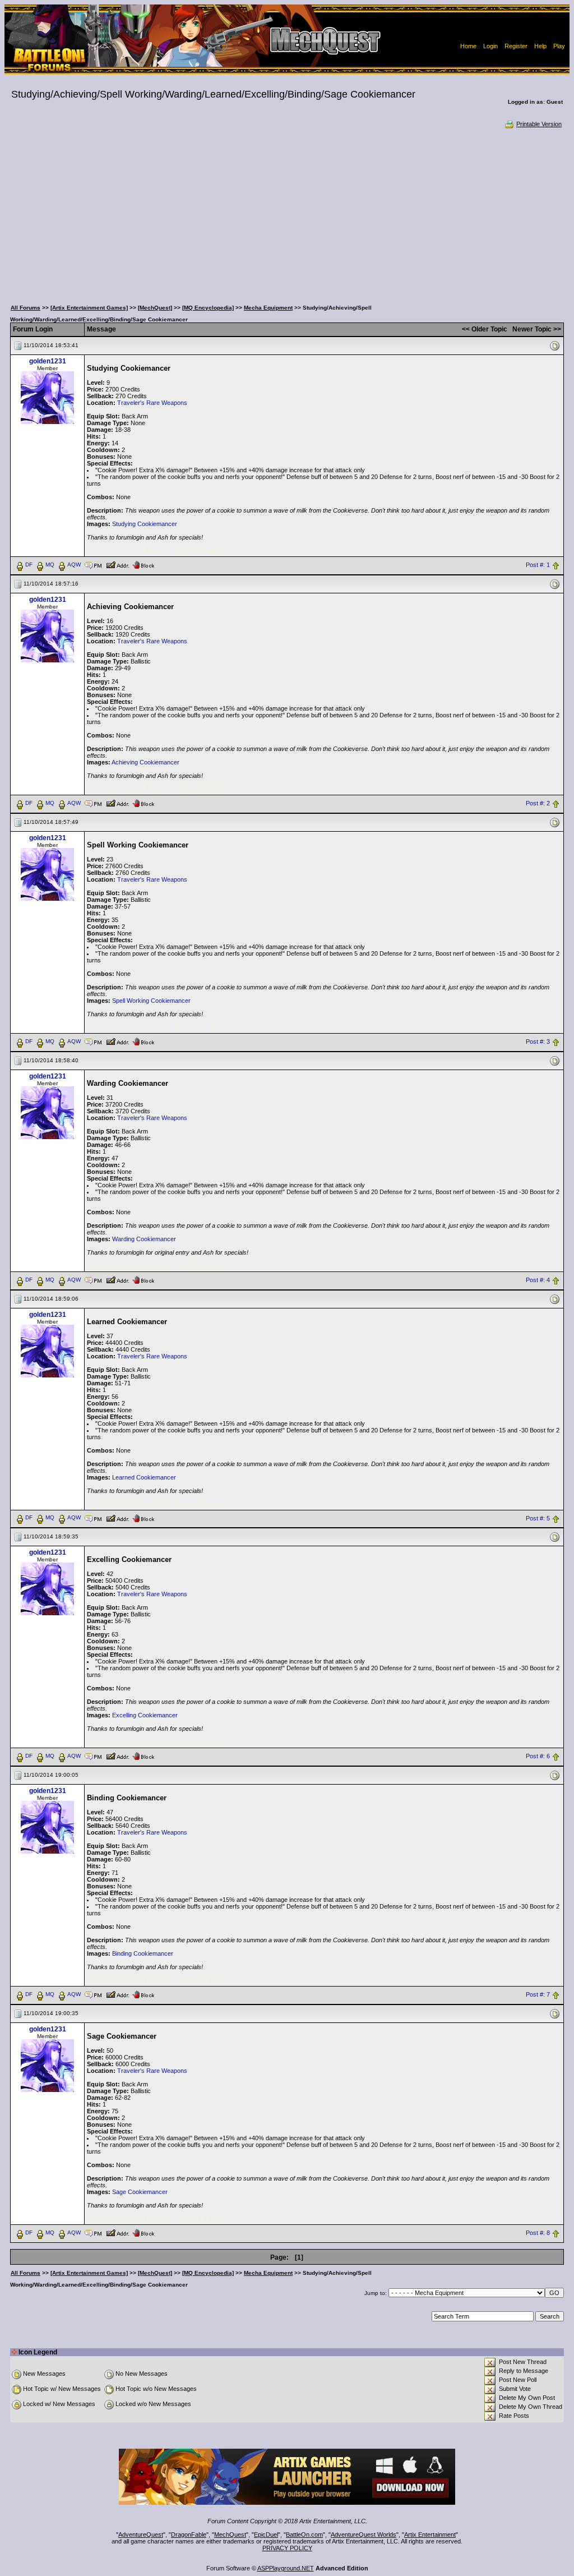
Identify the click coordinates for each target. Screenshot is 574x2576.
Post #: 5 (538, 1518)
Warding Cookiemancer (144, 1239)
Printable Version (539, 124)
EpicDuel (266, 2534)
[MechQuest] (155, 308)
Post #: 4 (538, 1280)
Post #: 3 (538, 1042)
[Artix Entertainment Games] (89, 308)
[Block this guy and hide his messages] (143, 564)
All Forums (26, 308)
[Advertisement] (287, 213)
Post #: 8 (538, 2233)
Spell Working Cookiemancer (151, 1001)
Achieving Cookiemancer (145, 762)
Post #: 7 (538, 1995)
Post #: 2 (538, 803)
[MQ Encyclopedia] (208, 308)
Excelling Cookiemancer (145, 1715)
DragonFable (189, 2534)
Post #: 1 (538, 565)
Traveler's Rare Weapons (152, 403)
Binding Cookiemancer (143, 1953)
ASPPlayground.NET (286, 2568)
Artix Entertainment (430, 2534)
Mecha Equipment (268, 308)
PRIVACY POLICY (287, 2548)
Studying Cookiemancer (145, 524)
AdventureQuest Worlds (364, 2534)
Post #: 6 (538, 1757)
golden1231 (48, 361)
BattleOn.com (304, 2534)
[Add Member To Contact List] (117, 564)
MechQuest (230, 2534)
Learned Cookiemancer (144, 1477)
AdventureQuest (141, 2534)
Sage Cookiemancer (140, 2192)
